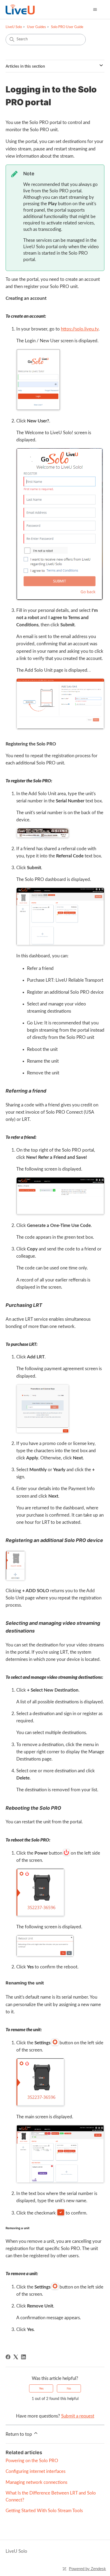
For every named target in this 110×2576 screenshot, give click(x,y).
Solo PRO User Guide (67, 27)
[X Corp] (16, 2357)
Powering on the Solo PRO (32, 2461)
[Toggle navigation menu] (95, 10)
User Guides (36, 27)
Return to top (19, 2434)
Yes (41, 2388)
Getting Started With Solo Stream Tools (44, 2511)
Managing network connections (36, 2482)
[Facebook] (8, 2357)
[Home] (20, 9)
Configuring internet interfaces (36, 2471)
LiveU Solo (14, 27)
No (69, 2388)
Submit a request (78, 2416)
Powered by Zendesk (87, 2569)
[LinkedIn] (23, 2357)
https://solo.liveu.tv (80, 329)
